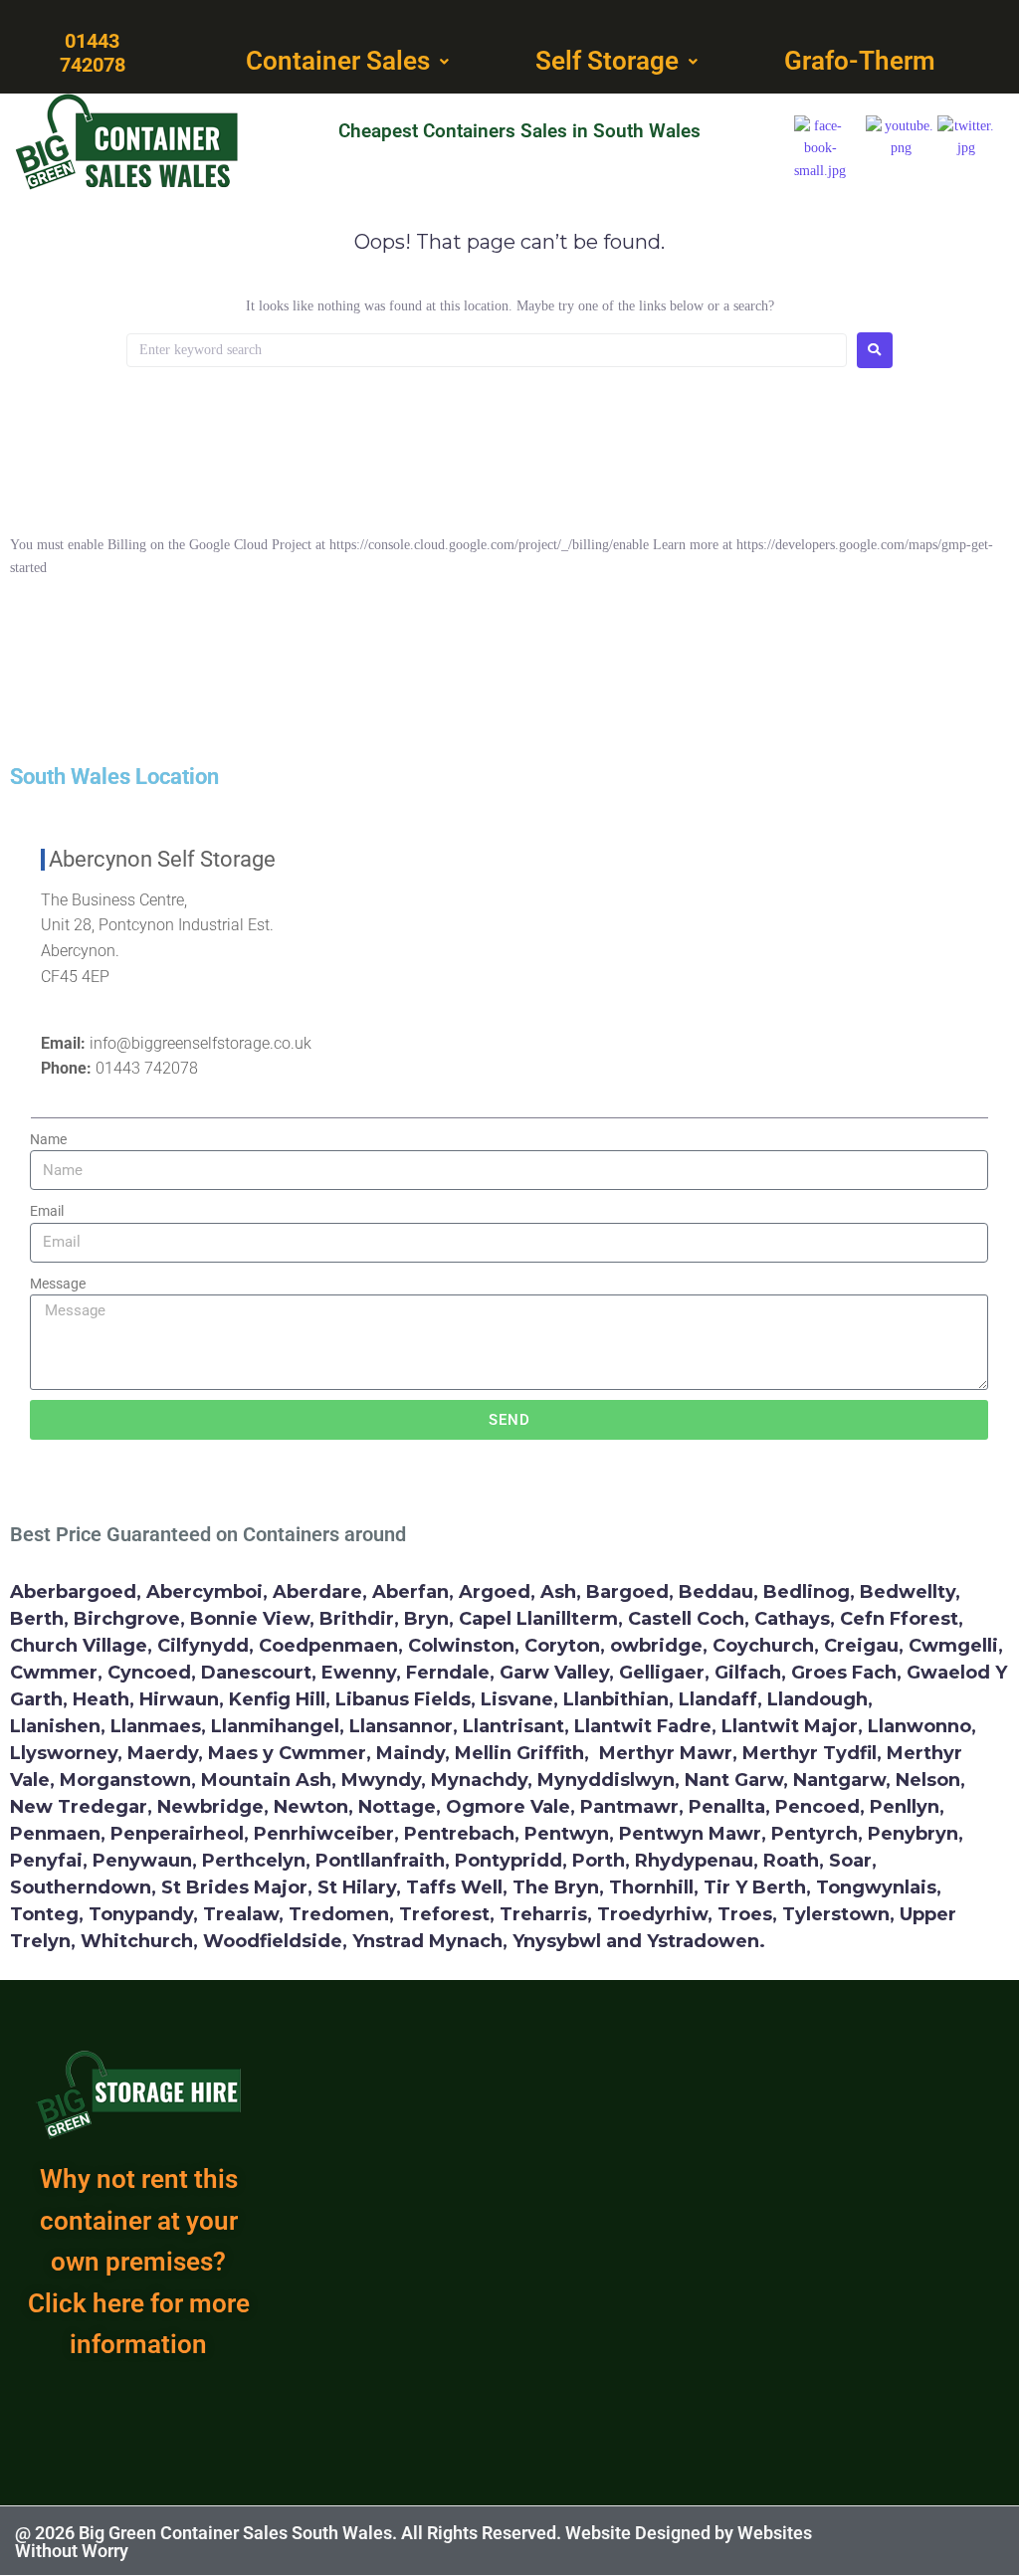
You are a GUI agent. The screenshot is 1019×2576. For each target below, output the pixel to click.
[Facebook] (911, 2541)
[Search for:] (487, 350)
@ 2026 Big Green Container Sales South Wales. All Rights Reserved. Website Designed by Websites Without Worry (413, 2542)
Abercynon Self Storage (162, 859)
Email (47, 1211)
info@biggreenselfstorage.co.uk (201, 1043)
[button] (349, 62)
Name (48, 1139)
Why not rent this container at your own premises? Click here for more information (139, 2262)
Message (58, 1284)
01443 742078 (147, 1068)
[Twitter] (960, 2541)
